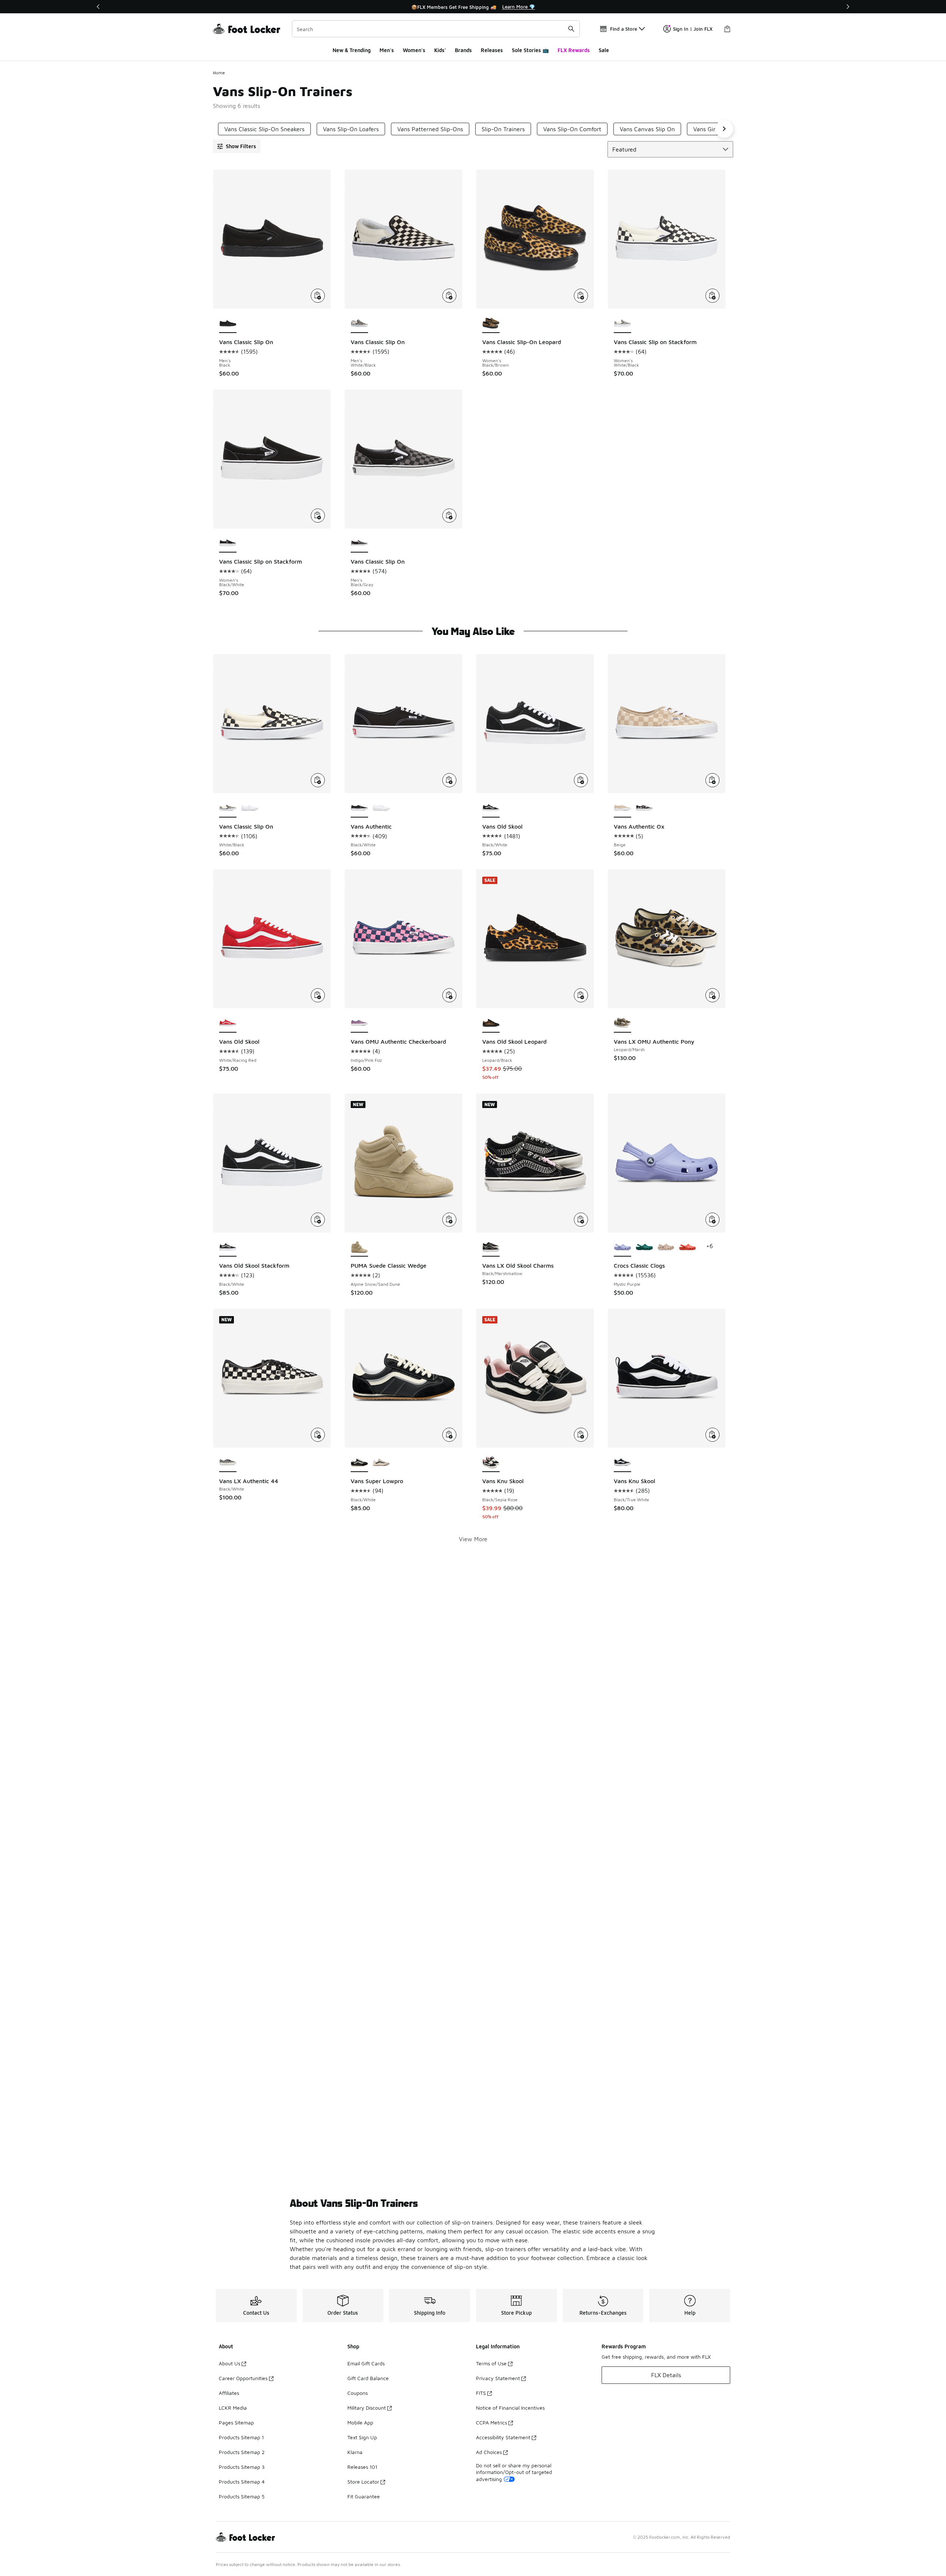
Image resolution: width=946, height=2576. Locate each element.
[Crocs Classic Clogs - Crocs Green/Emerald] (644, 1248)
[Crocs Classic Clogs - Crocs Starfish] (688, 1248)
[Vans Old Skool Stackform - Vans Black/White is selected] (228, 1248)
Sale (604, 50)
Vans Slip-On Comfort (572, 129)
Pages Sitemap (236, 2422)
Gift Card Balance (368, 2378)
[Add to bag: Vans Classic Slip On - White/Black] (318, 780)
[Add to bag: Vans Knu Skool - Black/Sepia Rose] (581, 1435)
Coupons (358, 2393)
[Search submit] (571, 29)
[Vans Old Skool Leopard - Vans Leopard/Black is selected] (491, 1023)
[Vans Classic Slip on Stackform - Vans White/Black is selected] (622, 324)
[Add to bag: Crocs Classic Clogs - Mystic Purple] (712, 1220)
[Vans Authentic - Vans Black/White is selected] (359, 808)
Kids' (440, 50)
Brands (463, 50)
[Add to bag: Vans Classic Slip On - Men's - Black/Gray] (449, 516)
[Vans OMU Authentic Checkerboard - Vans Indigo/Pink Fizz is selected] (359, 1023)
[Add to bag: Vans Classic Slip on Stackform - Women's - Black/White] (318, 516)
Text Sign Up (362, 2437)
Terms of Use (491, 2363)
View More (473, 1539)
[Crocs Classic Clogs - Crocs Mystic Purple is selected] (622, 1248)
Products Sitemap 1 (241, 2437)
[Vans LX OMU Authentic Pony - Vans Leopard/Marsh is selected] (622, 1023)
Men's (387, 50)
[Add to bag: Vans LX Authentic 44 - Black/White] (318, 1435)
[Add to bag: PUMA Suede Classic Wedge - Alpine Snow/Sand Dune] (449, 1220)
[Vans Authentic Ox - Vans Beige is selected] (622, 808)
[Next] (848, 7)
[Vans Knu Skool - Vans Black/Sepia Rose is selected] (491, 1463)
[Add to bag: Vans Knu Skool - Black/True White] (712, 1435)
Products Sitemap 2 (242, 2452)
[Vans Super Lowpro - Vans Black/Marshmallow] (381, 1463)
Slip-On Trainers (503, 129)
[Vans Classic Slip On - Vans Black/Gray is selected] (359, 544)
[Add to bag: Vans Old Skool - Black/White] (581, 780)
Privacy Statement (498, 2378)
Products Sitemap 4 (242, 2482)
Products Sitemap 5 (242, 2496)
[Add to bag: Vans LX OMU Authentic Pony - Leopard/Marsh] (712, 995)
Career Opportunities (243, 2378)
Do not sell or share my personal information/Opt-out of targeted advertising (514, 2472)
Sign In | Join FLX (693, 29)
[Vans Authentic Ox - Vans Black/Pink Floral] (644, 808)
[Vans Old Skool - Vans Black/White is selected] (491, 808)
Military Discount (367, 2408)
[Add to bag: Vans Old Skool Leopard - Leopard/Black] (581, 995)
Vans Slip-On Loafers (351, 129)
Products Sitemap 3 (242, 2467)
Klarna (355, 2452)
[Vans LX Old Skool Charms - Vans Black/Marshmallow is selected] (491, 1248)
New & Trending (352, 50)
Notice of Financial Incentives (510, 2408)
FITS (481, 2393)
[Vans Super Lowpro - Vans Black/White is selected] (359, 1463)
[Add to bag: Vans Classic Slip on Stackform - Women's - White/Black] (712, 296)
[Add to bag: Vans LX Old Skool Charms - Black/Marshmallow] (581, 1220)
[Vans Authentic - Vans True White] (381, 808)
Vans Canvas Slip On (647, 129)
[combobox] (436, 29)
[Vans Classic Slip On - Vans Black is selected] (228, 324)
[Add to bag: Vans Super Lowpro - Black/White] (449, 1435)
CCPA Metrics (491, 2422)
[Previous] (98, 7)
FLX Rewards (574, 50)
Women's (414, 50)
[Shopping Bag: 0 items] (727, 29)
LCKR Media (233, 2408)
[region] (473, 7)
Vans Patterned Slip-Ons (430, 129)
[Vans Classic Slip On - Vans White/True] (250, 808)
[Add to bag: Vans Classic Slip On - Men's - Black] (318, 296)
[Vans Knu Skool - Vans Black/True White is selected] (622, 1463)
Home (219, 73)
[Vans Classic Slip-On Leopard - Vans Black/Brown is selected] (491, 324)
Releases (492, 50)
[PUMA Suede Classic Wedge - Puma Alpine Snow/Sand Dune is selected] (359, 1248)
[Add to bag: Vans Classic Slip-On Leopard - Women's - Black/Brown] (581, 296)
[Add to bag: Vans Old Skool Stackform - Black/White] (318, 1220)
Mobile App (360, 2422)
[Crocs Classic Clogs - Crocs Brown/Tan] (666, 1248)
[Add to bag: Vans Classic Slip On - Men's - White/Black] (449, 296)
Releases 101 (362, 2467)
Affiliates (229, 2393)
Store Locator (363, 2482)
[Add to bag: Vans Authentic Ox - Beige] (712, 780)
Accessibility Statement (503, 2437)
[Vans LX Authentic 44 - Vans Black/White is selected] (228, 1463)
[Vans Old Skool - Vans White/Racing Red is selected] (228, 1023)
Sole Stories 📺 (530, 50)
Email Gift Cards (366, 2363)
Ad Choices (489, 2452)
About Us (229, 2363)
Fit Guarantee (364, 2496)
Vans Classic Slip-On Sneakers (264, 129)
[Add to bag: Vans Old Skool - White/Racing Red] (318, 995)
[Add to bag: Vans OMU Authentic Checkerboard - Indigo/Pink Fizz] (449, 995)
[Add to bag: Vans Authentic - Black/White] (449, 780)
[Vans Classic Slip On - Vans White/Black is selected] (359, 324)
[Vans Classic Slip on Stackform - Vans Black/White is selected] (228, 544)
